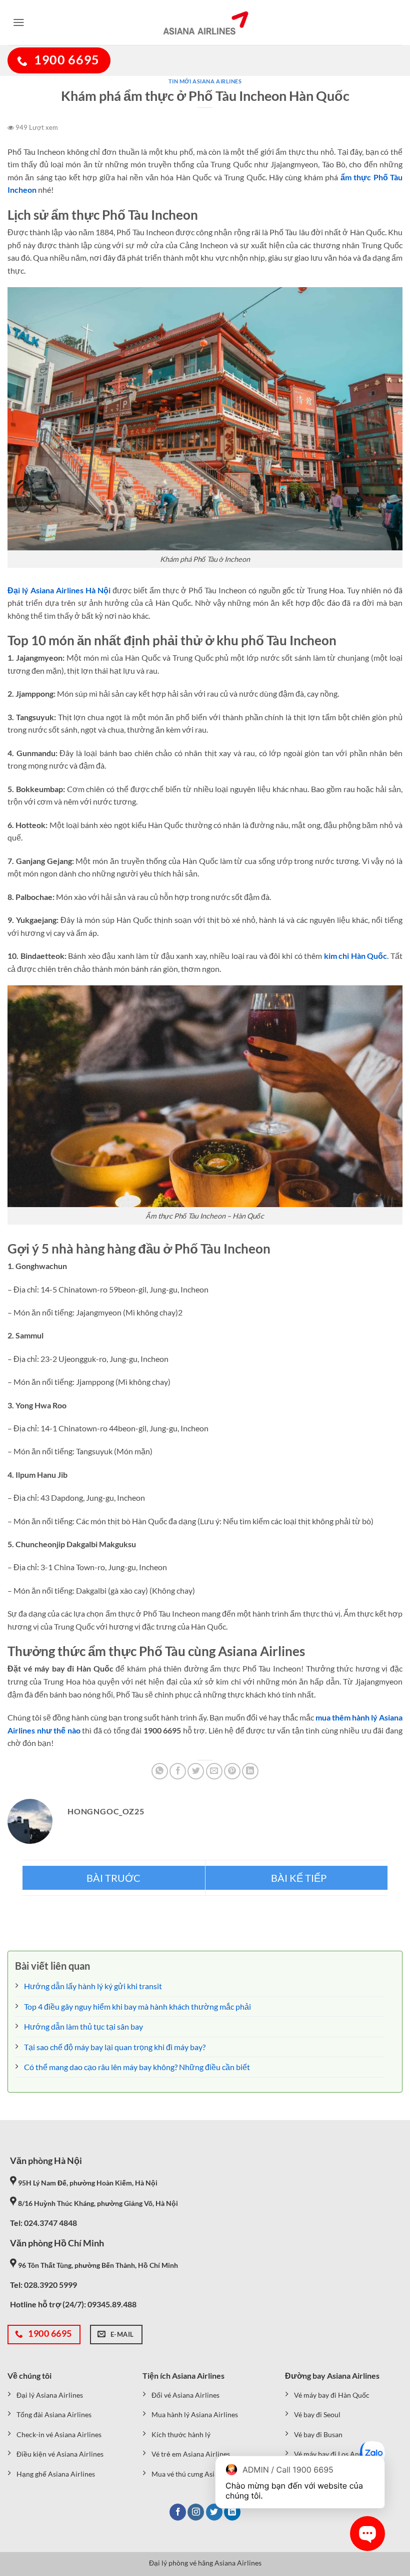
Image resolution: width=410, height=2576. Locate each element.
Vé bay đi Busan (318, 2434)
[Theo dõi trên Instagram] (196, 2512)
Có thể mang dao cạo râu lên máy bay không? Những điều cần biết (137, 2067)
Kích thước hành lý (181, 2434)
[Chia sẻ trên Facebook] (178, 1771)
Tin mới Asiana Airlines (205, 81)
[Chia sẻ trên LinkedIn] (250, 1771)
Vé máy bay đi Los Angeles (334, 2454)
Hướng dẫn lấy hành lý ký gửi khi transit (93, 1986)
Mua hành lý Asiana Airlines (195, 2414)
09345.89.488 (112, 2304)
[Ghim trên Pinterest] (232, 1771)
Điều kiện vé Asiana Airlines (60, 2454)
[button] (19, 22)
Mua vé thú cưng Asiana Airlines (201, 2474)
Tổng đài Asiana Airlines (54, 2414)
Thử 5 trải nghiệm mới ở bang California (297, 1878)
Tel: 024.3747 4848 (43, 2223)
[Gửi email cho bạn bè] (214, 1771)
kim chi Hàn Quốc (356, 956)
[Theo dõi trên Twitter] (214, 2512)
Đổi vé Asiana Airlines (185, 2395)
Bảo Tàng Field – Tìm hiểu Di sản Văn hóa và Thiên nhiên (114, 1878)
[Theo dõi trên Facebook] (178, 2512)
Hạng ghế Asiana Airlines (56, 2474)
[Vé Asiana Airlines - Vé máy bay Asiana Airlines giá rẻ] (205, 22)
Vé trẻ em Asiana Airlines (191, 2454)
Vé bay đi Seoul (317, 2414)
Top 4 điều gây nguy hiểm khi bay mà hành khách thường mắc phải (137, 2006)
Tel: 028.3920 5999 (43, 2285)
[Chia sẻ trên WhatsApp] (160, 1771)
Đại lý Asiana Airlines (50, 2395)
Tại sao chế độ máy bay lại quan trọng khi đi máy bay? (115, 2047)
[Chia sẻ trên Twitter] (196, 1771)
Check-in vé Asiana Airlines (59, 2434)
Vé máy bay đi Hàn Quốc (332, 2395)
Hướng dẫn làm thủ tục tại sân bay (83, 2026)
